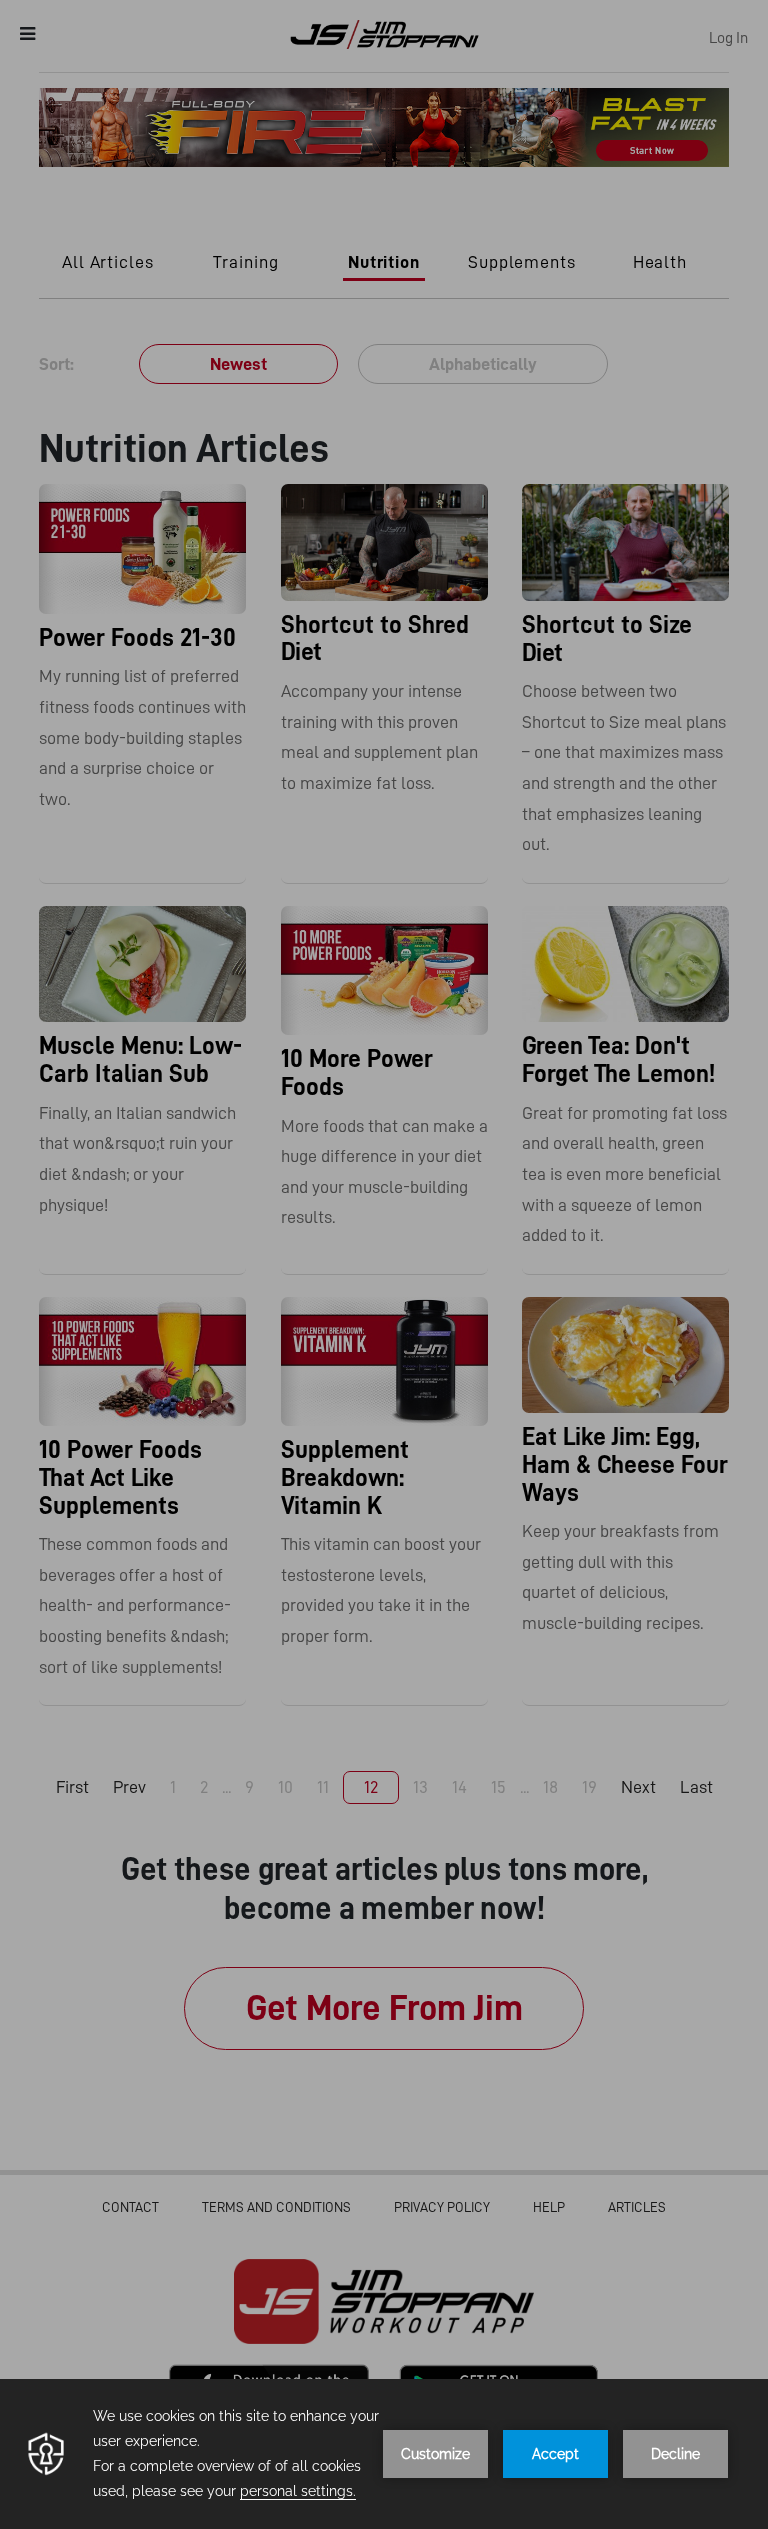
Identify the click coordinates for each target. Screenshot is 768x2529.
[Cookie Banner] (384, 2454)
